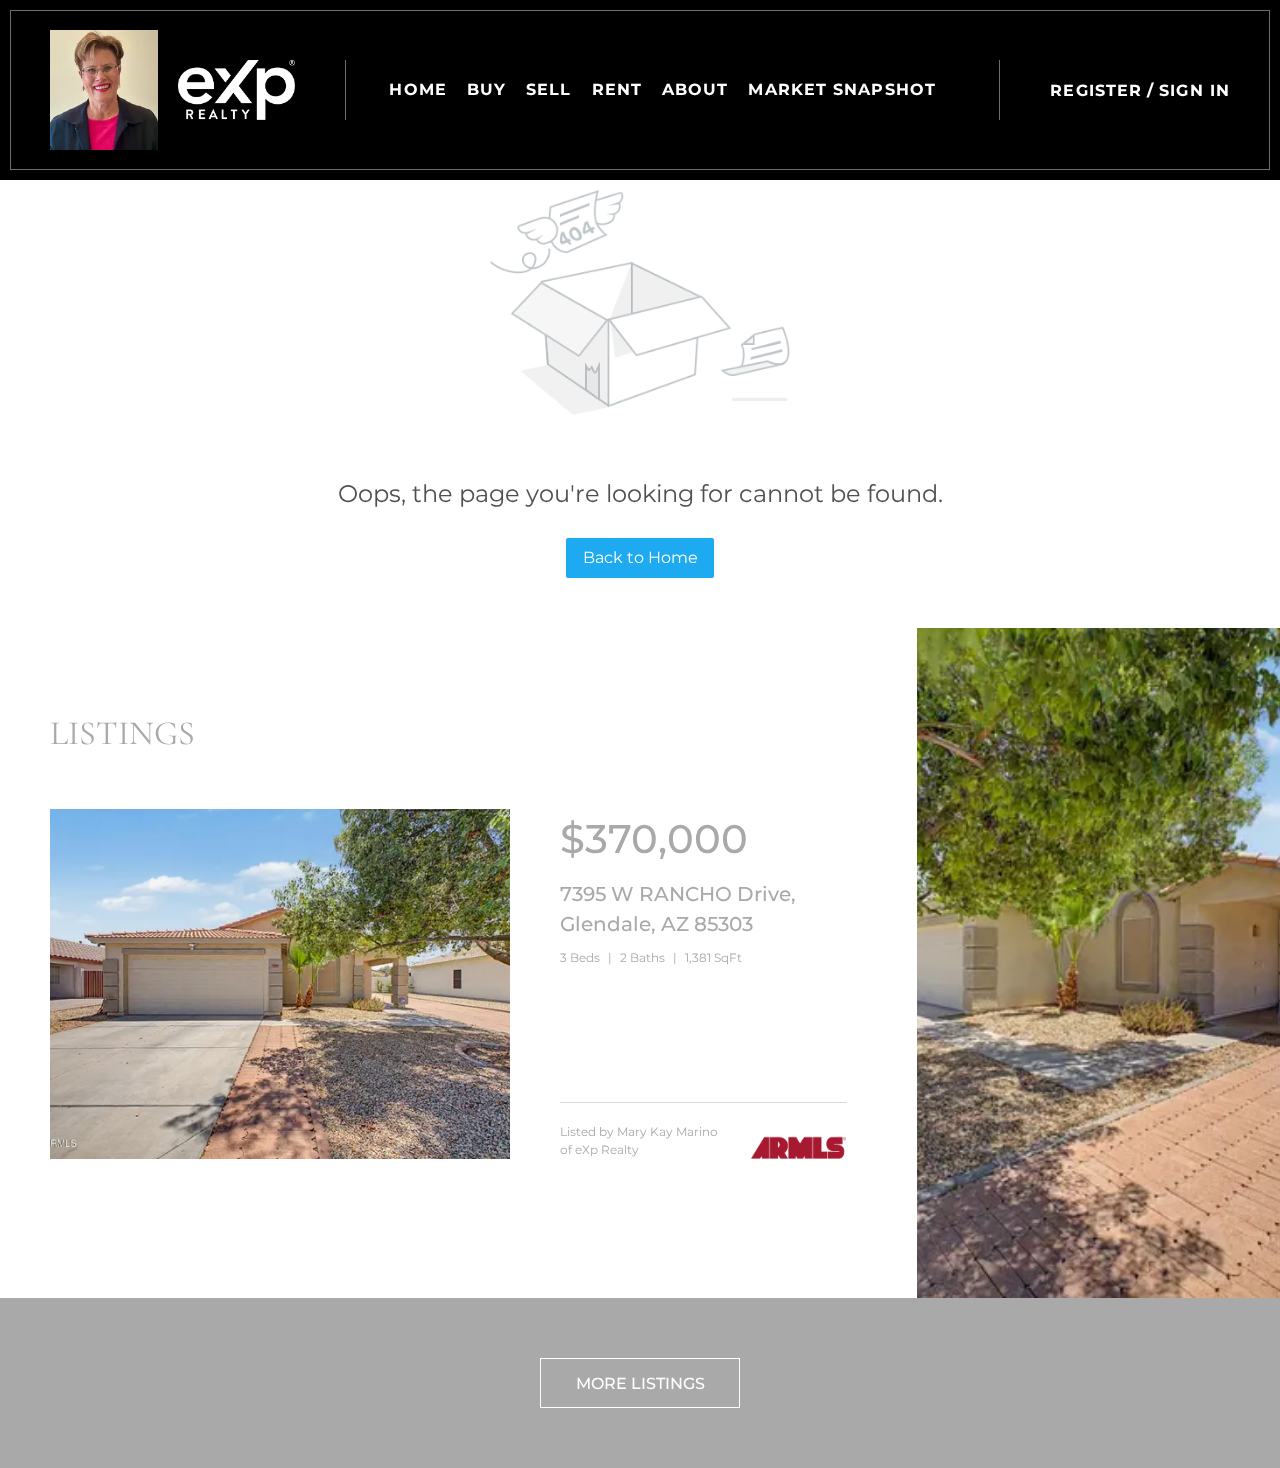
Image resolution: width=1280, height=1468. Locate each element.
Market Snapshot (842, 89)
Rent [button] (617, 89)
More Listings (640, 1383)
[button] (104, 90)
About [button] (695, 89)
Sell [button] (548, 89)
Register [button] (1096, 90)
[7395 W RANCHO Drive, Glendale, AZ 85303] (280, 1154)
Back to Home (640, 557)
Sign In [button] (1194, 90)
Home (417, 89)
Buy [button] (486, 89)
